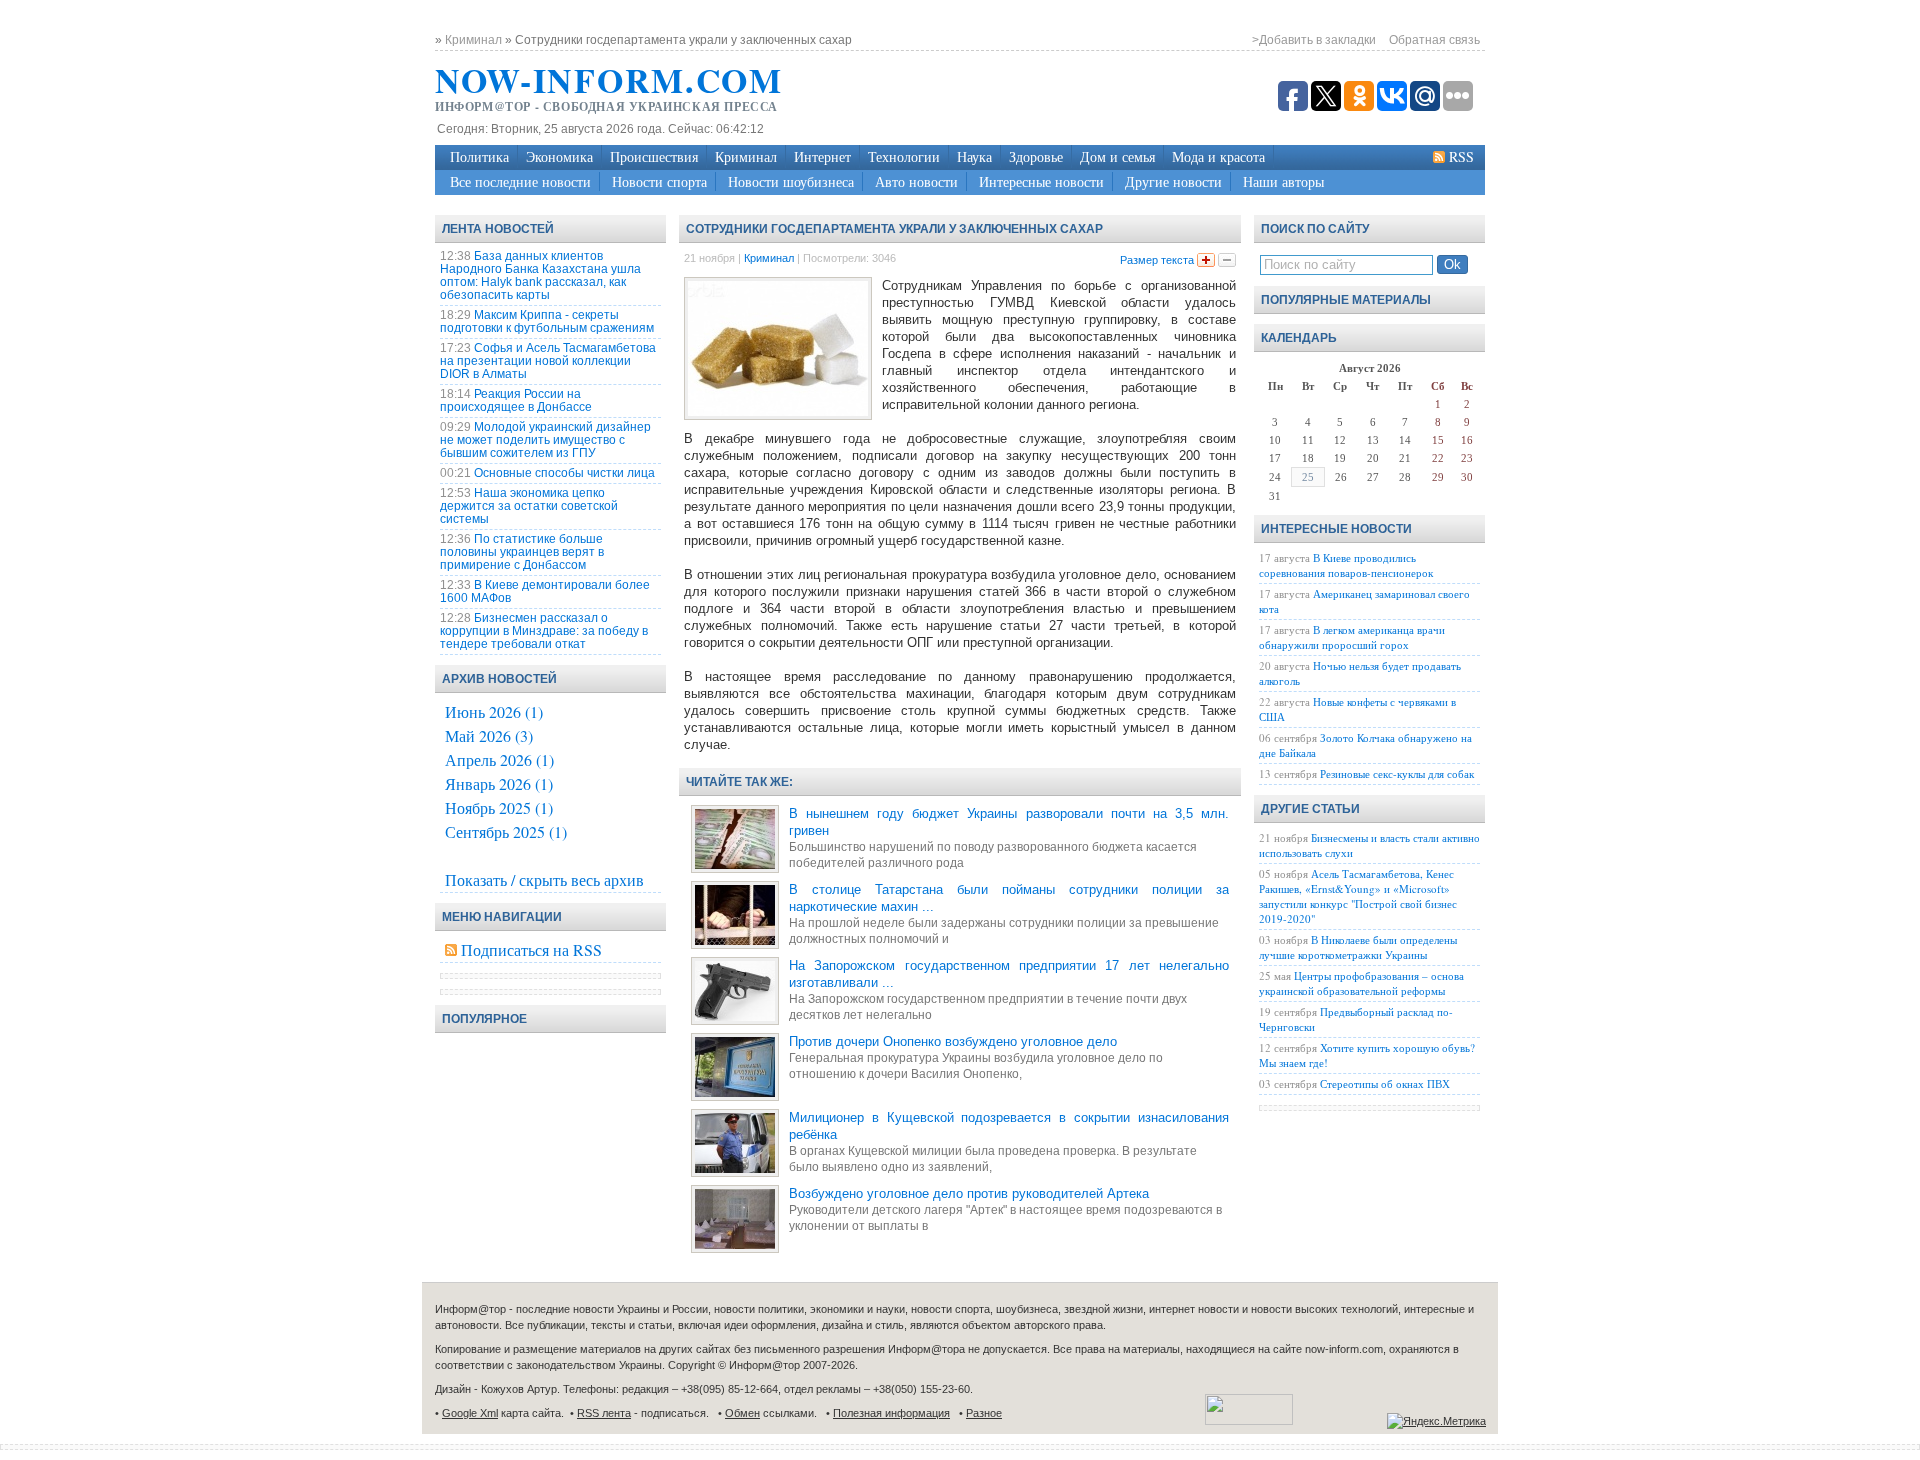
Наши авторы (1283, 181)
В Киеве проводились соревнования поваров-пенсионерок (1346, 565)
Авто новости (916, 181)
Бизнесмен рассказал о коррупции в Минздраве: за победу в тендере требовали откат (544, 631)
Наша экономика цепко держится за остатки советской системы (529, 506)
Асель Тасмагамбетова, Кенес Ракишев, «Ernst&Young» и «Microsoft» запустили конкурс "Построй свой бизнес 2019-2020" (1358, 896)
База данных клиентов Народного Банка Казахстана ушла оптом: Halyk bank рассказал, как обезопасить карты (540, 275)
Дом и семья (1117, 156)
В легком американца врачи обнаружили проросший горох (1352, 637)
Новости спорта (659, 181)
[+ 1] (1206, 260)
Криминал (746, 156)
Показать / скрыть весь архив (544, 879)
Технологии (904, 156)
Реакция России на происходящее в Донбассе (516, 400)
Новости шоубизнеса (791, 181)
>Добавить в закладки (1314, 40)
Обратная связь (1434, 40)
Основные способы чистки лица (564, 473)
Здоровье (1036, 156)
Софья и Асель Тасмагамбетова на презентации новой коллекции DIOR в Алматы (548, 361)
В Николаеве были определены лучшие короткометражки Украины (1358, 947)
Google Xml (470, 1413)
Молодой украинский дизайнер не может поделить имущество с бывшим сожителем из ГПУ (545, 440)
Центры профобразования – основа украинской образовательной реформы (1361, 983)
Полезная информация (891, 1413)
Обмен (742, 1413)
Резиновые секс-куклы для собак (1397, 773)
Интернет (822, 156)
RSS (1461, 156)
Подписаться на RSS (531, 949)
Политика (479, 156)
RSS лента (604, 1413)
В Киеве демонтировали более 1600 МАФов (545, 591)
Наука (974, 156)
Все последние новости (520, 181)
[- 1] (1227, 260)
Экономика (559, 156)
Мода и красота (1218, 156)
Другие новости (1173, 181)
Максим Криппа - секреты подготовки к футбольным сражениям (547, 321)
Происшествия (654, 156)
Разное (984, 1413)
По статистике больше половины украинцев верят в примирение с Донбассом (522, 552)
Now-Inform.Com (609, 80)
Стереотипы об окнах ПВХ (1385, 1083)
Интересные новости (1041, 181)
